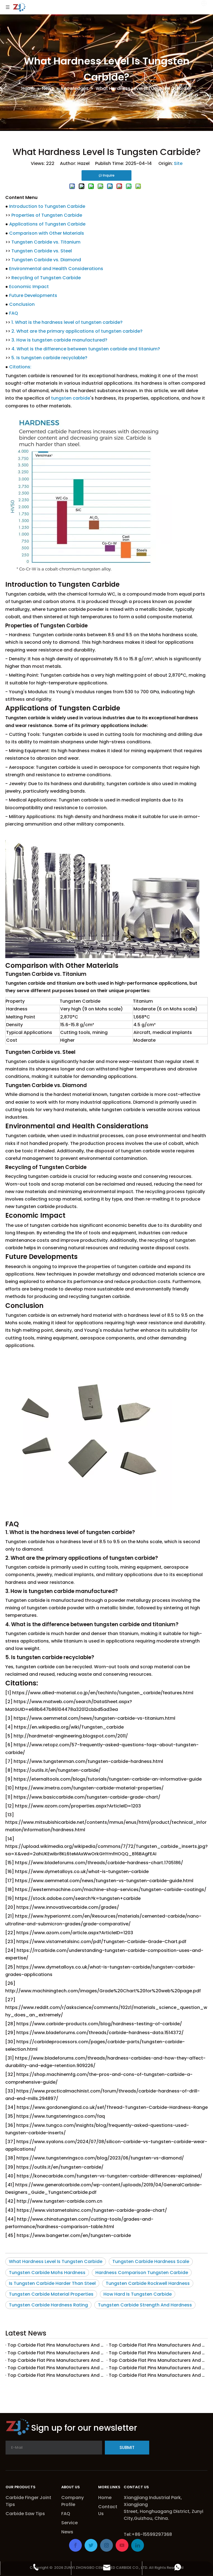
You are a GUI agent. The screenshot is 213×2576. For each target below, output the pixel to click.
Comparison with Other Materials (47, 233)
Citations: (20, 367)
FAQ (14, 313)
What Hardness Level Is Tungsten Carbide (56, 2261)
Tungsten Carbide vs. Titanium (46, 242)
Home (105, 2498)
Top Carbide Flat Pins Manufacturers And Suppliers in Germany (56, 2375)
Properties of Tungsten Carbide (47, 215)
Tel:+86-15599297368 (148, 2534)
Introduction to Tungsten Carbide (47, 206)
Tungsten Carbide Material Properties (51, 2294)
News (67, 2532)
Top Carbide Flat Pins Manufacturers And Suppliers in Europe (56, 2360)
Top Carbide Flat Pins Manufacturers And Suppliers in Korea (157, 2360)
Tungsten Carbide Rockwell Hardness (148, 2283)
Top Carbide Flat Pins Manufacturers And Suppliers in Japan (56, 2368)
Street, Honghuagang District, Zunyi (164, 2511)
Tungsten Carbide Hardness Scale (151, 2261)
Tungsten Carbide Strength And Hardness (145, 2305)
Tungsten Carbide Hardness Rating (48, 2305)
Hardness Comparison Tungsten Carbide (142, 2273)
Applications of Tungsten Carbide (47, 224)
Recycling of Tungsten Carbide (46, 278)
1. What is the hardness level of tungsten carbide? (67, 322)
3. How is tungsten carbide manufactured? (59, 340)
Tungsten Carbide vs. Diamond (46, 260)
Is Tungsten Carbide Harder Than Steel (52, 2283)
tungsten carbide (71, 398)
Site (178, 163)
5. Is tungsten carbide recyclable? (49, 358)
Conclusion (22, 304)
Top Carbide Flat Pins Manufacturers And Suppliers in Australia (56, 2353)
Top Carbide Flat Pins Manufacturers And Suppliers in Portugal (157, 2375)
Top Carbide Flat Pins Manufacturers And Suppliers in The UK (157, 2353)
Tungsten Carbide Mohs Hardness (47, 2273)
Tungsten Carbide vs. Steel (42, 251)
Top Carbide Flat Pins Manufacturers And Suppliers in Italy (157, 2368)
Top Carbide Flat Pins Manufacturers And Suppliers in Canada (56, 2345)
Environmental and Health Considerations (56, 269)
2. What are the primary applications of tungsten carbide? (77, 331)
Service (69, 2523)
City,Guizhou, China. (146, 2518)
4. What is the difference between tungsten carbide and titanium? (86, 349)
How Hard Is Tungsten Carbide (138, 2294)
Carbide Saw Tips (25, 2514)
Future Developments (33, 295)
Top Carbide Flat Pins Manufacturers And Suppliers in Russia (157, 2345)
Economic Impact (29, 287)
